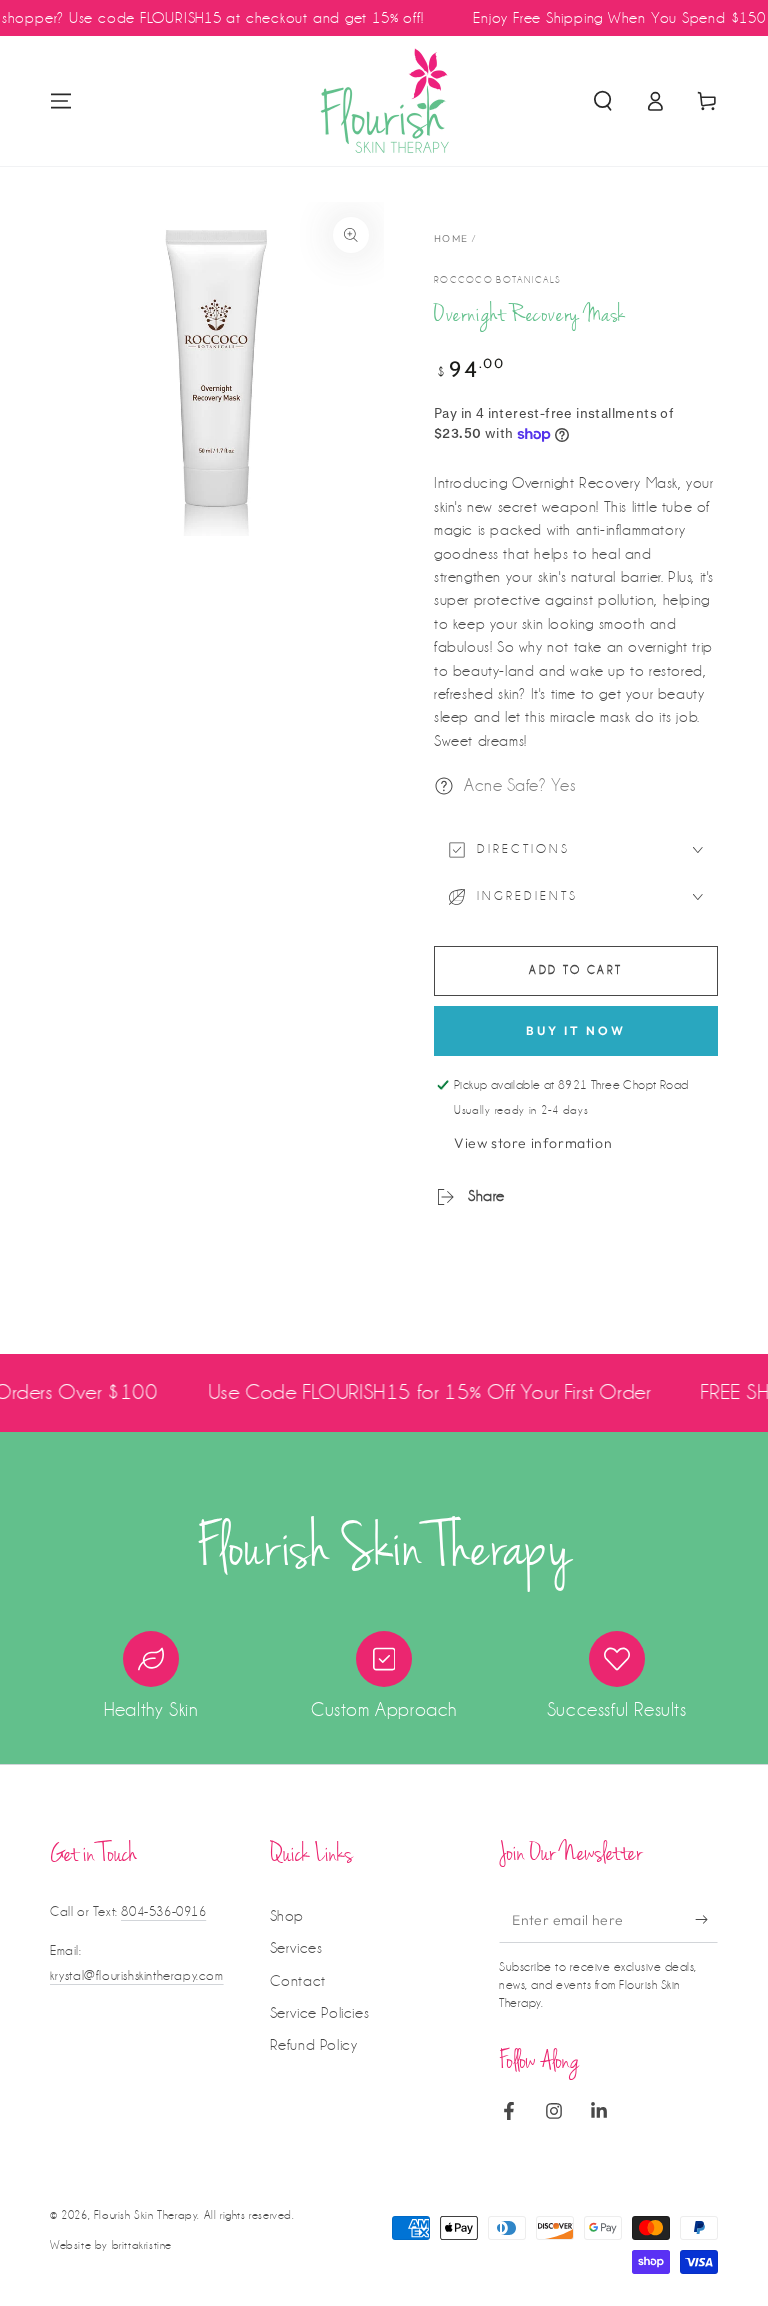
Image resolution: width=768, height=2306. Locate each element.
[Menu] (61, 101)
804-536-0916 (163, 1911)
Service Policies (320, 2013)
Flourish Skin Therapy (146, 2215)
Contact (298, 1981)
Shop (287, 1916)
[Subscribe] (706, 1920)
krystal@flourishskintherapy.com (137, 1975)
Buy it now (576, 1030)
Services (296, 1948)
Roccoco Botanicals (497, 280)
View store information (533, 1143)
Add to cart (575, 970)
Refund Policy (314, 2045)
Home (451, 238)
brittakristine (142, 2245)
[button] (603, 101)
